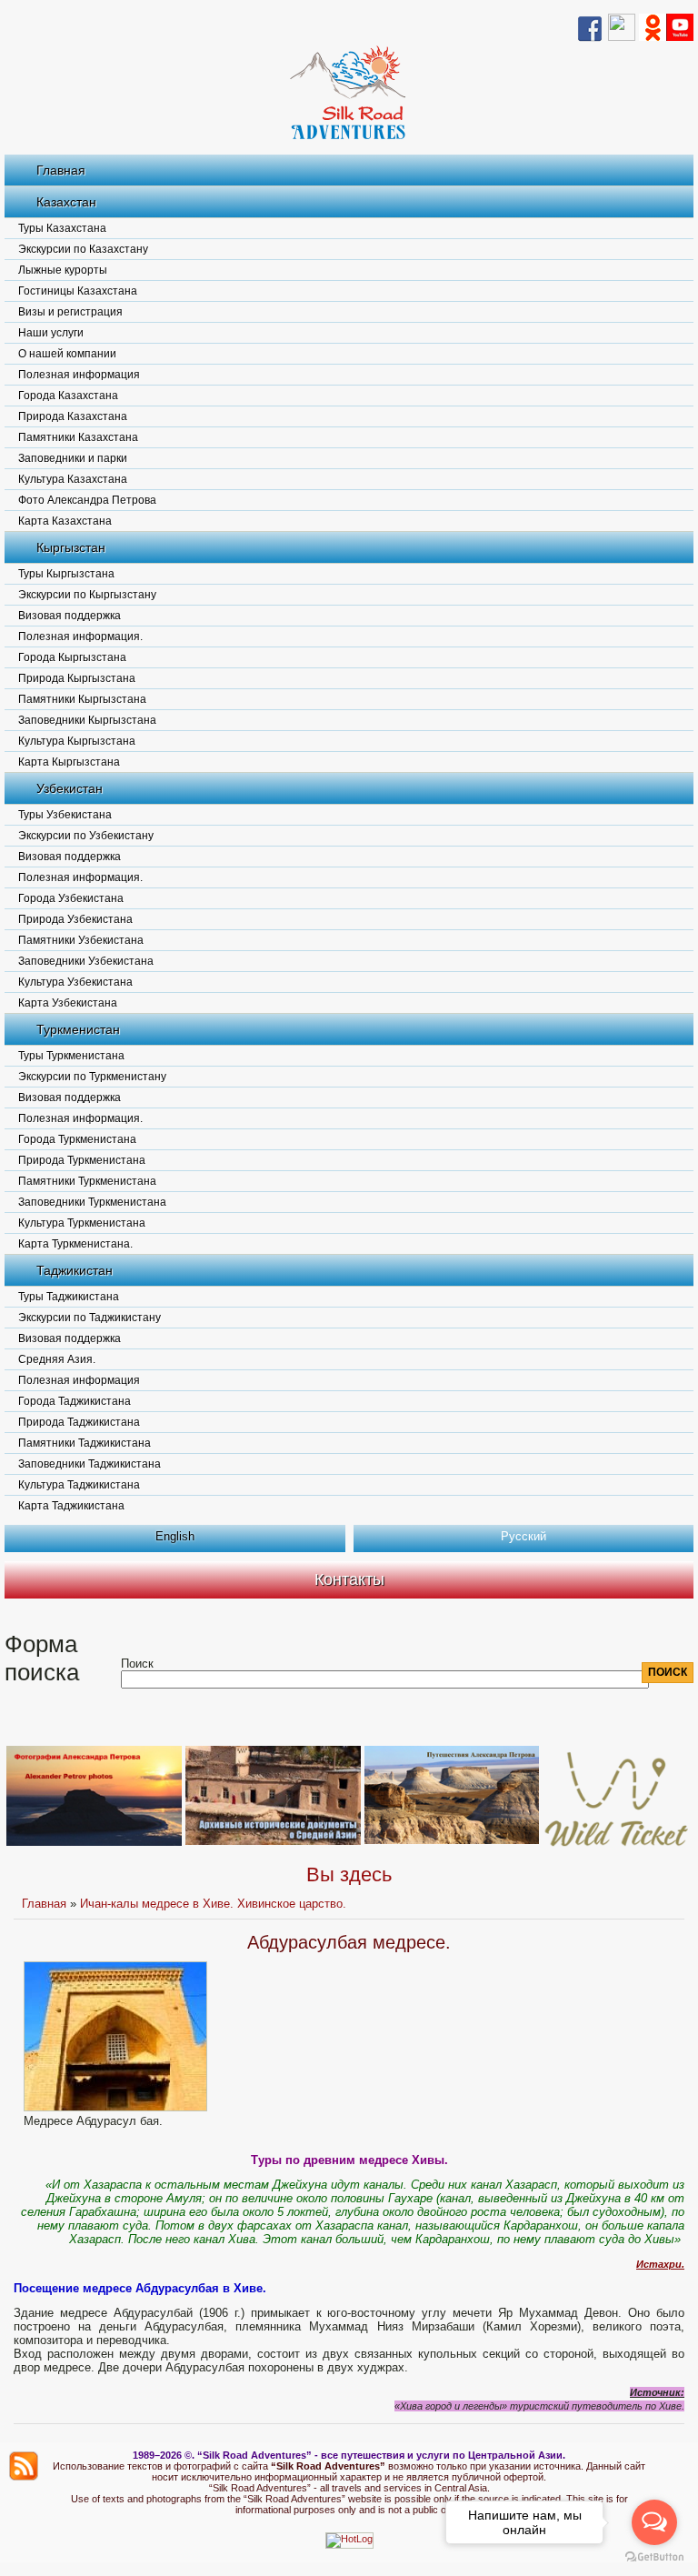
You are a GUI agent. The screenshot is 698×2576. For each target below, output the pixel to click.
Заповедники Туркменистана (92, 1202)
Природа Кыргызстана (77, 678)
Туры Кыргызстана (66, 574)
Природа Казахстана (73, 416)
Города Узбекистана (71, 898)
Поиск (137, 1664)
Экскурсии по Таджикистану (90, 1318)
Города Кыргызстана (72, 657)
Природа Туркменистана (82, 1160)
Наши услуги (51, 333)
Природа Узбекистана (75, 919)
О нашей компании (67, 354)
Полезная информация (79, 375)
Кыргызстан (71, 547)
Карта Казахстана (65, 521)
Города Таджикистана (75, 1401)
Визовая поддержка (70, 616)
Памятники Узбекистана (81, 940)
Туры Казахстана (62, 228)
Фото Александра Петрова (87, 500)
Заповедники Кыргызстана (87, 720)
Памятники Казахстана (78, 437)
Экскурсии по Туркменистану (92, 1077)
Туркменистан (78, 1029)
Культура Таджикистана (79, 1485)
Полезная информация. (80, 636)
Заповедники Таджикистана (90, 1464)
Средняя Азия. (57, 1359)
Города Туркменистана (77, 1139)
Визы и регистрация (70, 312)
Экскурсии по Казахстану (83, 249)
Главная (61, 170)
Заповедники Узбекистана (86, 961)
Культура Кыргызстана (77, 741)
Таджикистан (75, 1270)
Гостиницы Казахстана (78, 291)
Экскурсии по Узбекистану (86, 836)
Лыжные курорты (63, 270)
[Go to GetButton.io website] (654, 2557)
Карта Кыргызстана (69, 762)
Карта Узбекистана (68, 1003)
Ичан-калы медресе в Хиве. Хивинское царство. (213, 1904)
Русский (523, 1536)
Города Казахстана (68, 396)
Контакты (349, 1579)
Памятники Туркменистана (87, 1181)
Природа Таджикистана (79, 1422)
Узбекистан (70, 788)
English (175, 1536)
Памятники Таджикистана (85, 1443)
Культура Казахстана (73, 479)
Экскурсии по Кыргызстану (87, 595)
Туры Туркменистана (71, 1056)
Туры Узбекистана (65, 815)
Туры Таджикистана (69, 1297)
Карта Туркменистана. (75, 1244)
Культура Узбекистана (75, 982)
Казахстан (66, 202)
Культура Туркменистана (82, 1223)
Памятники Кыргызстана (82, 699)
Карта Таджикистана (71, 1506)
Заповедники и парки (73, 458)
